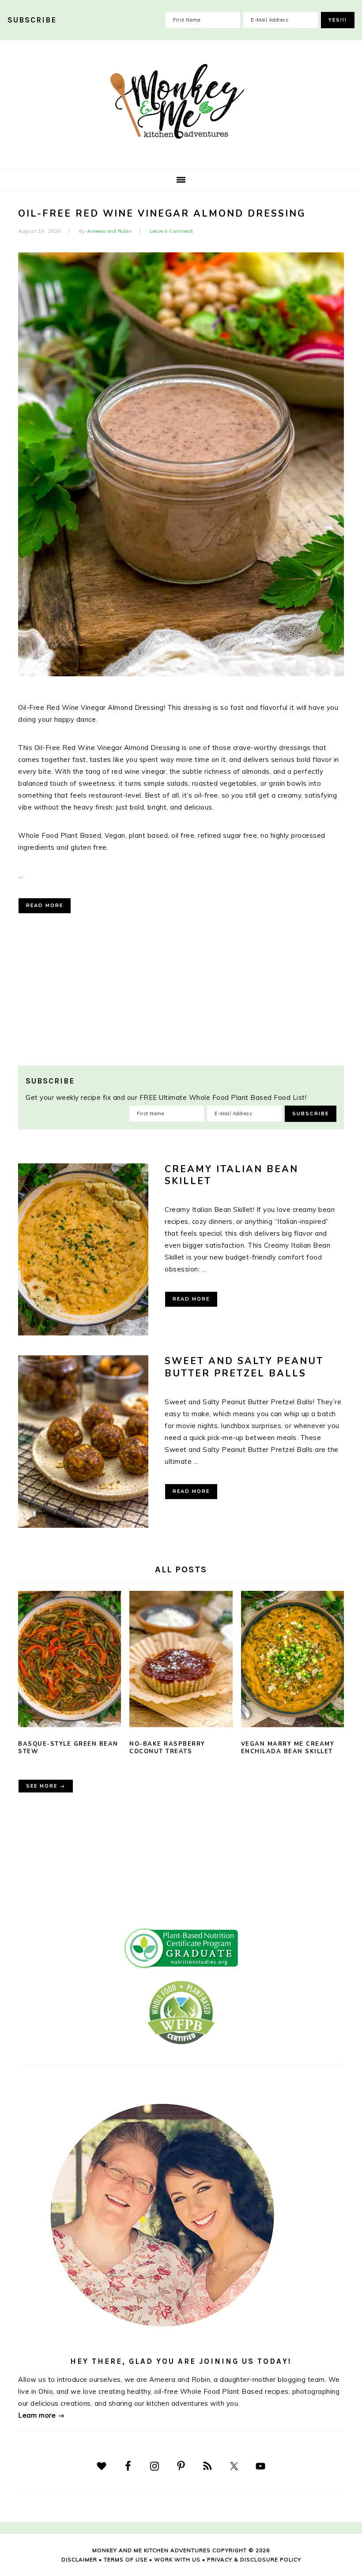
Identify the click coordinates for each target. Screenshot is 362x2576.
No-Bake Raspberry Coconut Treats (167, 1748)
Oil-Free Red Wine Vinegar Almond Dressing (162, 214)
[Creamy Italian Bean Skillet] (83, 1251)
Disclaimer (79, 2559)
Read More (45, 906)
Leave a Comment (172, 231)
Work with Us (177, 2559)
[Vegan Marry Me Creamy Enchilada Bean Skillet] (292, 1661)
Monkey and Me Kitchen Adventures (181, 101)
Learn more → (41, 2415)
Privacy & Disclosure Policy (254, 2559)
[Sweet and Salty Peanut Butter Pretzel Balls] (83, 1443)
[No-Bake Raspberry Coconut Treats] (181, 1661)
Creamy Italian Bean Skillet (232, 1175)
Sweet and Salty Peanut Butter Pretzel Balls (244, 1367)
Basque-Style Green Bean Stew (68, 1748)
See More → (46, 1786)
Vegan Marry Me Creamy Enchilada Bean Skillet (288, 1748)
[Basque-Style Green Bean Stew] (70, 1661)
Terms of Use (126, 2559)
